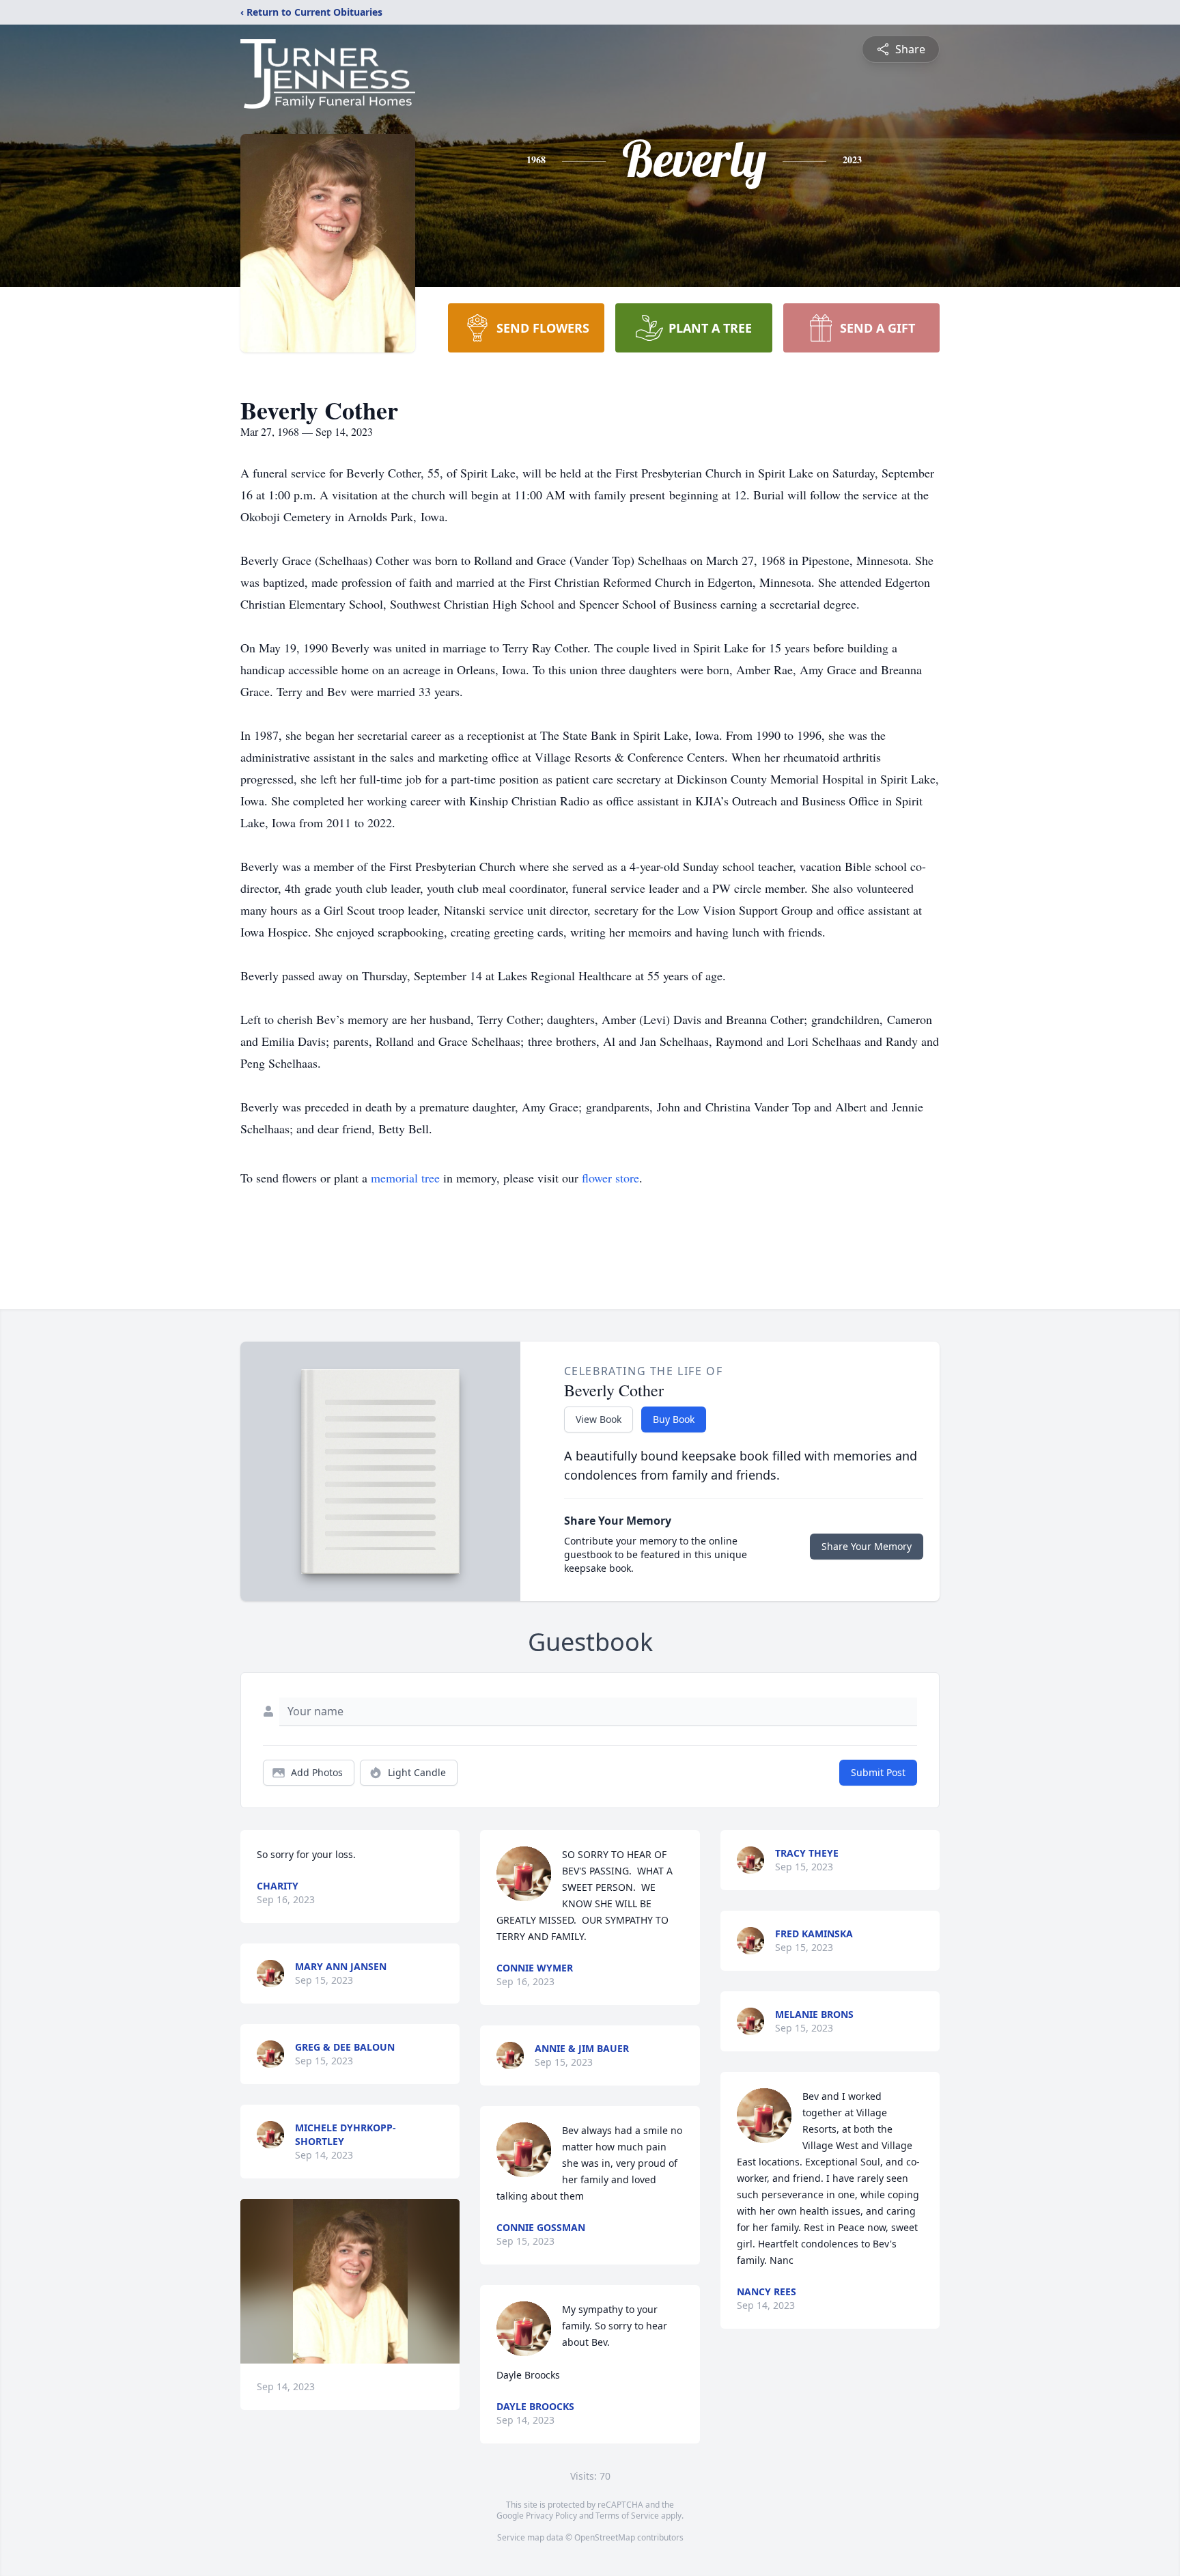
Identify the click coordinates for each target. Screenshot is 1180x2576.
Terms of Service (627, 2516)
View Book (599, 1419)
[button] (350, 2281)
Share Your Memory (867, 1546)
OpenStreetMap (605, 2537)
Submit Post (878, 1772)
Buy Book (674, 1419)
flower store (610, 1178)
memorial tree (405, 1178)
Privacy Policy (551, 2516)
